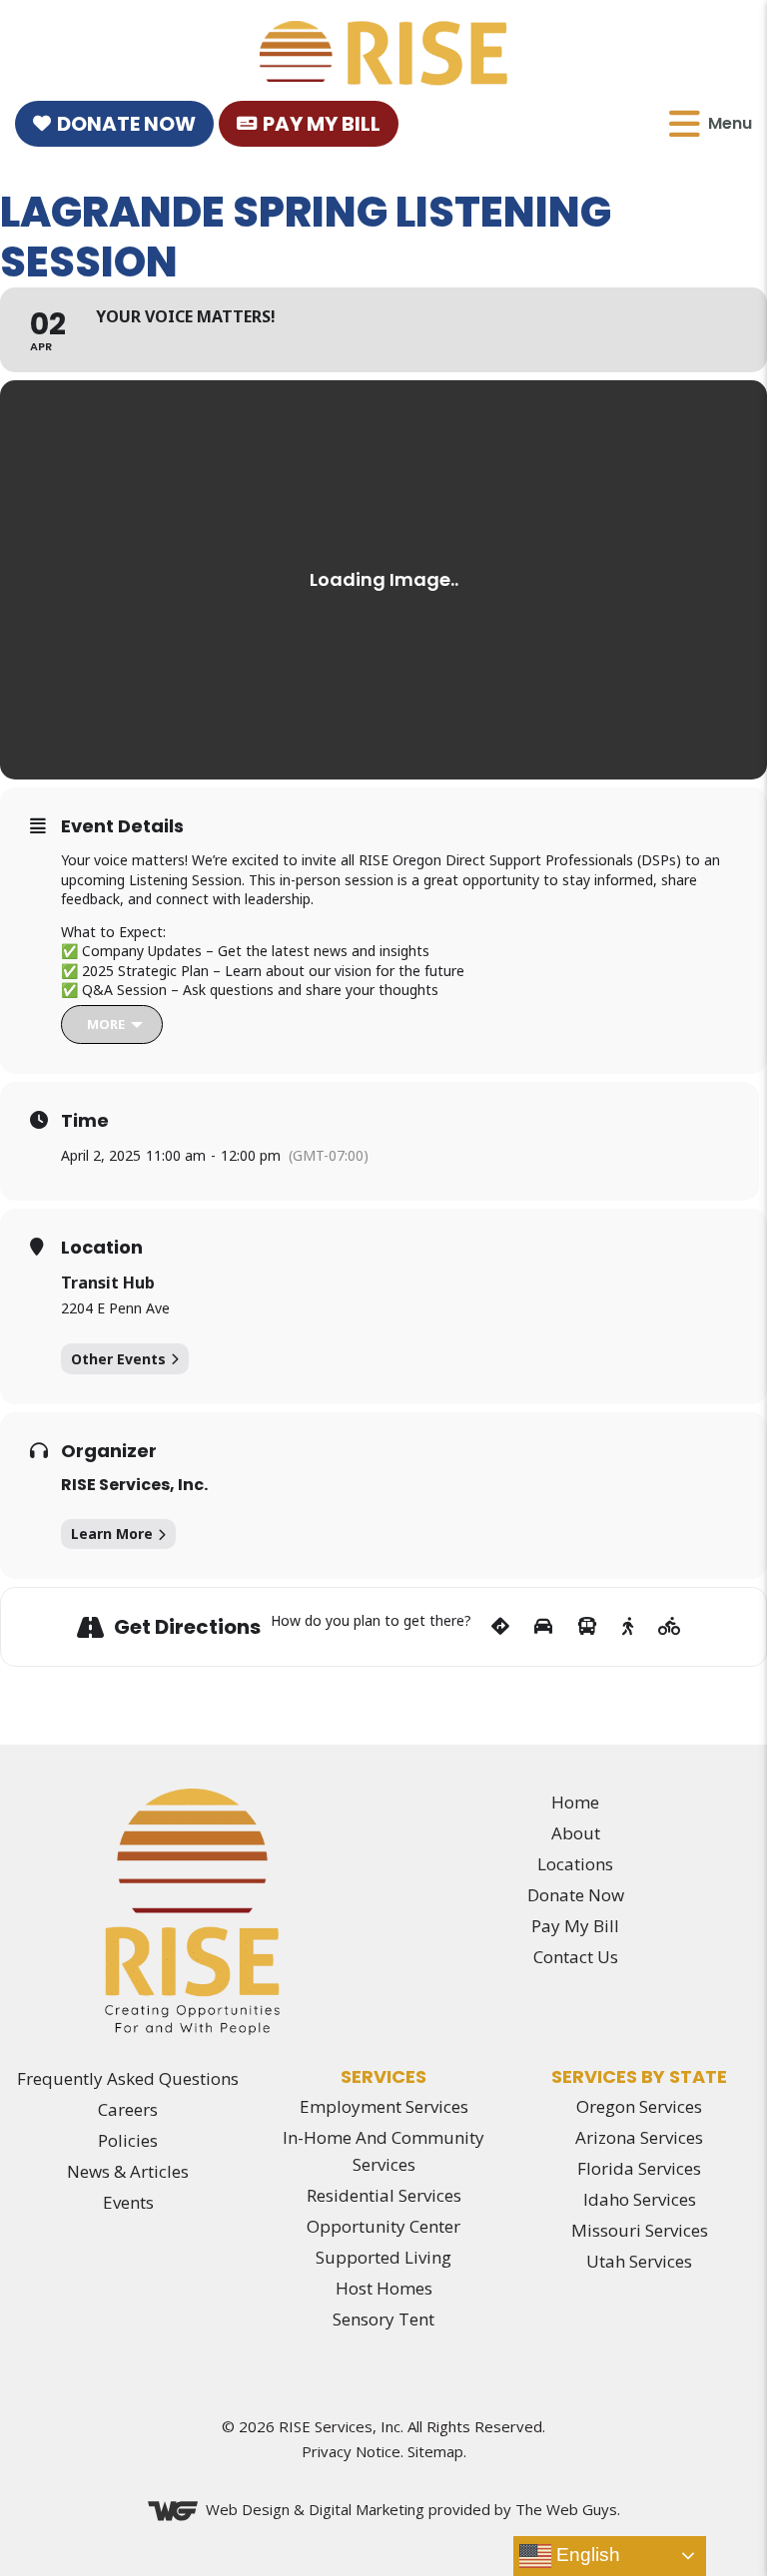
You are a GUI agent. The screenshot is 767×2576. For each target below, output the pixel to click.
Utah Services (639, 2261)
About (576, 1833)
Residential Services (384, 2195)
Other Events (118, 1359)
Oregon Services (639, 2106)
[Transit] (587, 1627)
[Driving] (543, 1627)
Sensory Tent (383, 2319)
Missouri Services (640, 2230)
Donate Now (126, 124)
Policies (128, 2140)
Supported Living (383, 2257)
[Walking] (628, 1627)
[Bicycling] (670, 1627)
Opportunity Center (383, 2226)
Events (128, 2202)
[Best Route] (500, 1627)
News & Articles (128, 2171)
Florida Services (639, 2168)
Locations (575, 1864)
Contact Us (576, 1957)
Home (575, 1802)
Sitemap (435, 2451)
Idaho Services (640, 2199)
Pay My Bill (322, 124)
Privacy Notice (351, 2451)
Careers (128, 2109)
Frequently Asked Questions (128, 2078)
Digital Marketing (367, 2509)
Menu (730, 123)
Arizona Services (639, 2137)
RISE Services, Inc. (134, 1485)
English (586, 2555)
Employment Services (384, 2106)
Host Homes (384, 2288)
